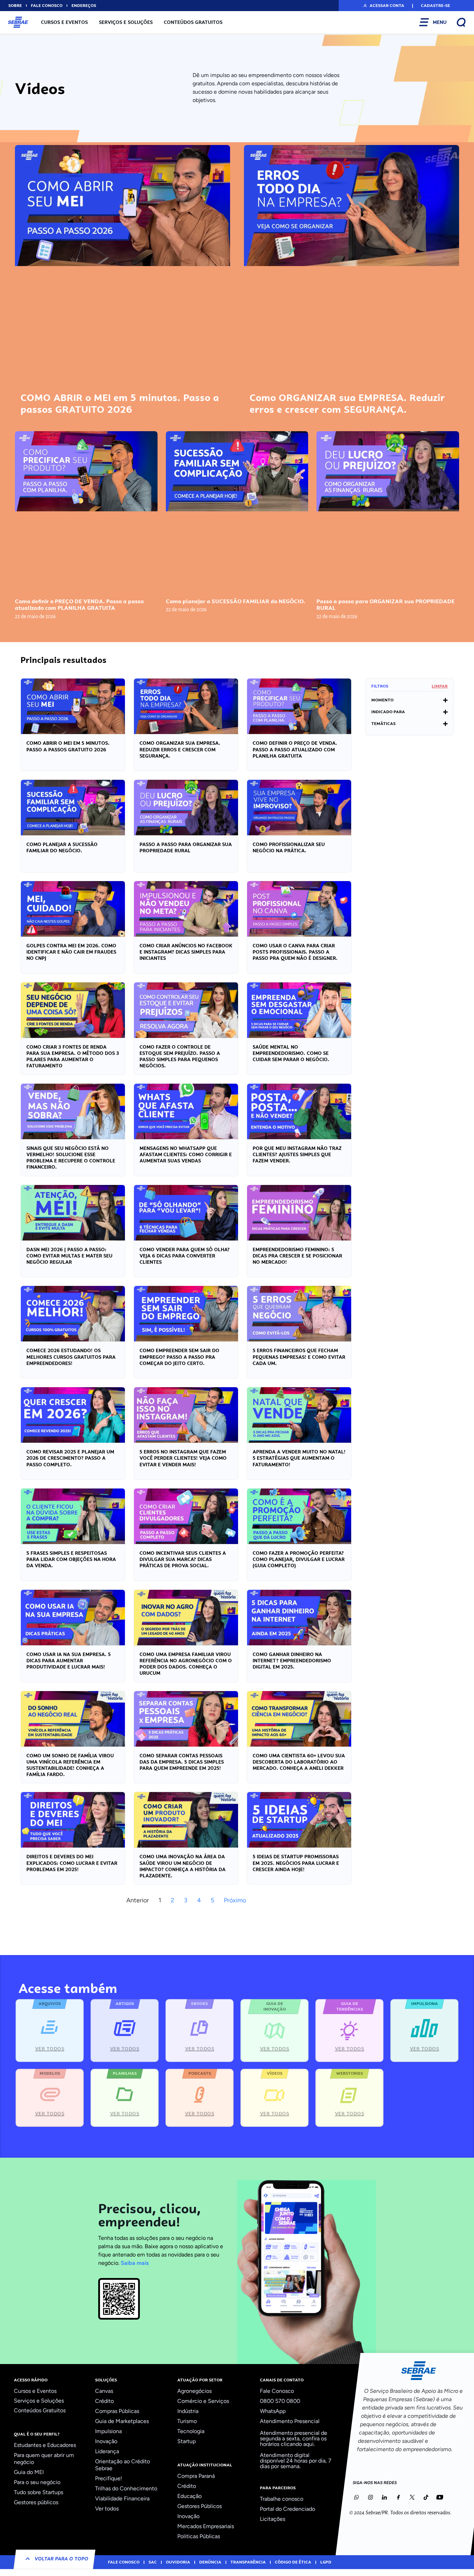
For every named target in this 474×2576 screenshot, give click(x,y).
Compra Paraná (196, 2476)
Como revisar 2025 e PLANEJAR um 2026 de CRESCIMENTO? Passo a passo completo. (70, 1458)
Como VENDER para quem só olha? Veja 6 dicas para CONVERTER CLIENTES (185, 1256)
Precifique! (109, 2478)
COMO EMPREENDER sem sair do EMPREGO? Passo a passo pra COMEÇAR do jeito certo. (179, 1357)
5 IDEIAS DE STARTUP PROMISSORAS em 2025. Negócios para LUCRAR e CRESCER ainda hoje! (296, 1863)
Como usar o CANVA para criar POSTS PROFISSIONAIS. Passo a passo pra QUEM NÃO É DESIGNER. (295, 952)
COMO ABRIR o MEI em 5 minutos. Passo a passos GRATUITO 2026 (120, 403)
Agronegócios (194, 2391)
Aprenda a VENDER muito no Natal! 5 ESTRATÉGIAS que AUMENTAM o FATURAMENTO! (299, 1458)
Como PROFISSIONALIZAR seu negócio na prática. (289, 847)
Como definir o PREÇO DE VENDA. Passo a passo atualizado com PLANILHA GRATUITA (79, 605)
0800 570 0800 (280, 2401)
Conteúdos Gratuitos (193, 22)
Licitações (273, 2519)
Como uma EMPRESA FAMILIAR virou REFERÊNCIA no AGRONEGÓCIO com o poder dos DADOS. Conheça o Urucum (186, 1664)
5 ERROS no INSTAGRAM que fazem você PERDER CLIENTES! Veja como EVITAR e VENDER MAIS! (183, 1458)
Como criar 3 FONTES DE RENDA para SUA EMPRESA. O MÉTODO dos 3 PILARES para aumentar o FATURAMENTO (73, 1056)
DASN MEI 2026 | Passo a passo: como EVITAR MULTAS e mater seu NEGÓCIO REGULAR (69, 1256)
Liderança (107, 2451)
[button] (383, 6)
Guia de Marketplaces (122, 2421)
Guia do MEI (29, 2472)
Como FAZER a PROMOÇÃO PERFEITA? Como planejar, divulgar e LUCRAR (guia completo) (299, 1559)
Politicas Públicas (199, 2536)
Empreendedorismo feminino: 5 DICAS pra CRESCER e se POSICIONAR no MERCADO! (297, 1256)
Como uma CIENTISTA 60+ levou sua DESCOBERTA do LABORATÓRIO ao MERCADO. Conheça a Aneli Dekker (299, 1762)
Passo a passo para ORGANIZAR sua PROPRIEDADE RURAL (386, 605)
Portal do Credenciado (287, 2509)
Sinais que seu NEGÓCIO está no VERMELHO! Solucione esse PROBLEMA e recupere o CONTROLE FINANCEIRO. (71, 1158)
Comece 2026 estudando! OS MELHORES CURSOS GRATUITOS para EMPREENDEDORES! (71, 1357)
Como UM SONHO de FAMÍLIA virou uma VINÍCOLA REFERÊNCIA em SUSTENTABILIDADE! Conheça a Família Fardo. (70, 1765)
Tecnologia (191, 2431)
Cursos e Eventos (64, 22)
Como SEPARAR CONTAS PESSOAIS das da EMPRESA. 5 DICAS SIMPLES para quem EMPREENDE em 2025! (182, 1762)
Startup (187, 2441)
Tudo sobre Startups (39, 2492)
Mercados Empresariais (206, 2526)
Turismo (187, 2421)
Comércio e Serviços (203, 2401)
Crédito (104, 2401)
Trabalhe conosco (282, 2499)
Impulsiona (108, 2431)
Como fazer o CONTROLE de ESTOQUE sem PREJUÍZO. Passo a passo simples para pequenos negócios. (180, 1056)
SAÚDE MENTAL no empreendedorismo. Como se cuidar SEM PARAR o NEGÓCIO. (291, 1053)
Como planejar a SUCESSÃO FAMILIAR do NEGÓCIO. (236, 601)
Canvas (104, 2391)
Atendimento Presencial (290, 2421)
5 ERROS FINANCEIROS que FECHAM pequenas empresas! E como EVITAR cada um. (299, 1357)
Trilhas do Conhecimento (126, 2488)
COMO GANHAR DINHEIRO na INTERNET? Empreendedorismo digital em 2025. (292, 1661)
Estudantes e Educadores (45, 2445)
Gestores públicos (36, 2502)
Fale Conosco (277, 2391)
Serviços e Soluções (126, 22)
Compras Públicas (117, 2411)
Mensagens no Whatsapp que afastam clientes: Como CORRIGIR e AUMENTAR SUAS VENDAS (186, 1154)
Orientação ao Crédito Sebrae (122, 2465)
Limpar (440, 686)
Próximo (235, 1900)
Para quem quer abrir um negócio (44, 2459)
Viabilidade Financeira (122, 2498)
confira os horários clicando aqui (293, 2441)
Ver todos (107, 2509)
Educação (189, 2496)
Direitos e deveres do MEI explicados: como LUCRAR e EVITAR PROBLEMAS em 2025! (72, 1863)
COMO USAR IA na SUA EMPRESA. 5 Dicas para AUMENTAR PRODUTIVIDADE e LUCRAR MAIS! (69, 1661)
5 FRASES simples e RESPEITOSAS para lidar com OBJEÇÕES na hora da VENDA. (71, 1559)
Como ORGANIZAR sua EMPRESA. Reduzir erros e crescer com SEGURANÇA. (347, 403)
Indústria (188, 2411)
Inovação (106, 2441)
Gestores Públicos (200, 2506)
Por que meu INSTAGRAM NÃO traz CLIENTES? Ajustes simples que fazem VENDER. (297, 1154)
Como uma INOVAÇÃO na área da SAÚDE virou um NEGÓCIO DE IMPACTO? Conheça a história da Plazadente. (183, 1866)
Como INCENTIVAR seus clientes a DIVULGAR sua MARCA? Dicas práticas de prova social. (183, 1559)
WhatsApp (273, 2411)
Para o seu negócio (37, 2482)
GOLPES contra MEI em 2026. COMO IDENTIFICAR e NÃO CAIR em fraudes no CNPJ (71, 952)
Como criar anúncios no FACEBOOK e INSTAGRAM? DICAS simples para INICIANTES (186, 952)
